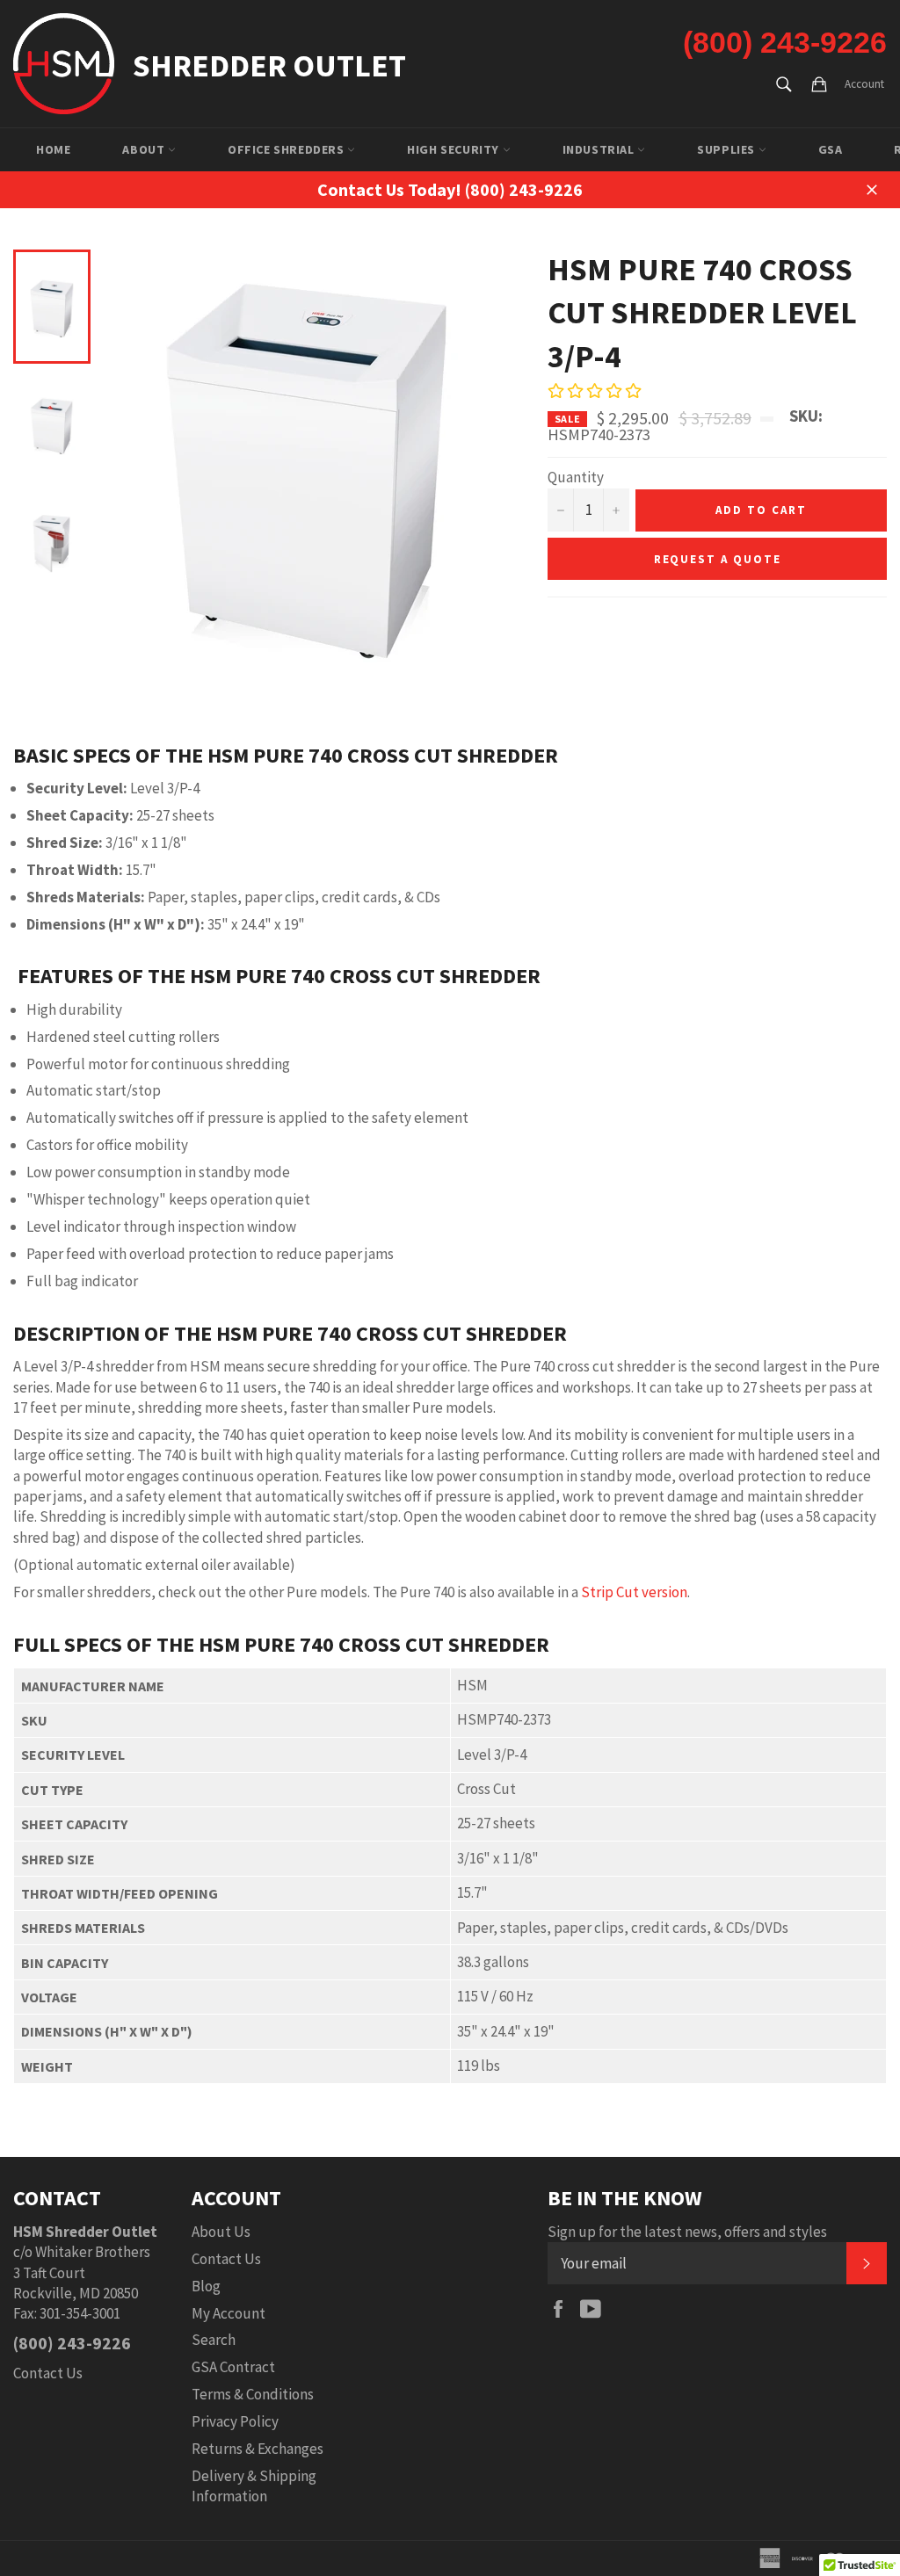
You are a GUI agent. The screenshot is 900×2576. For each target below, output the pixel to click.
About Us (221, 2232)
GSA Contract (233, 2367)
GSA (831, 149)
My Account (229, 2313)
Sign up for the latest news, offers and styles (687, 2232)
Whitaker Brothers (93, 2252)
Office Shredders (287, 149)
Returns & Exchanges (258, 2449)
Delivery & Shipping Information (254, 2486)
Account (864, 84)
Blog (206, 2286)
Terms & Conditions (253, 2394)
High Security (454, 149)
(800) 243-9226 (785, 42)
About (145, 149)
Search (214, 2340)
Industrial (600, 149)
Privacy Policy (235, 2421)
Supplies (727, 149)
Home (53, 149)
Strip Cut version (634, 1592)
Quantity (576, 477)
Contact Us (48, 2373)
